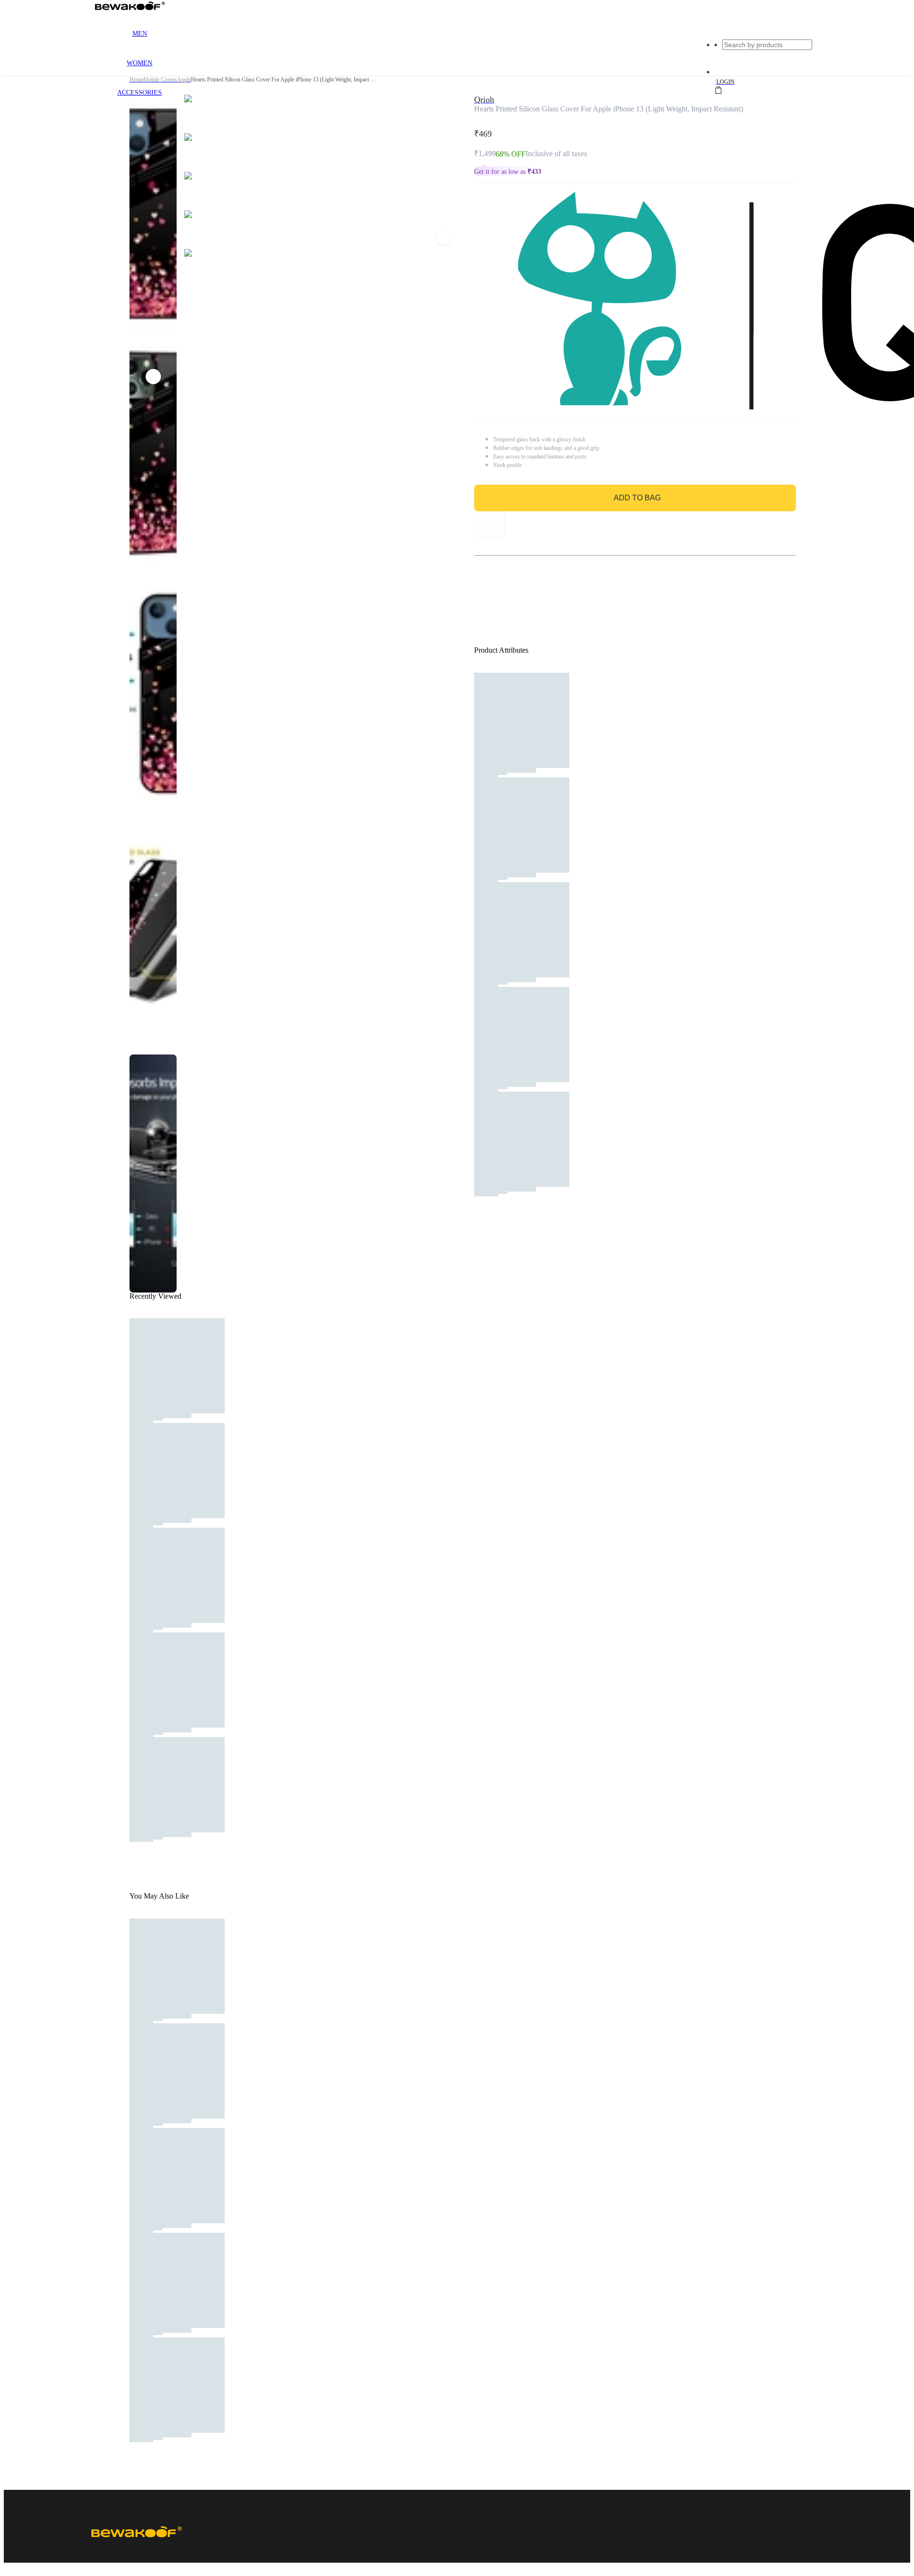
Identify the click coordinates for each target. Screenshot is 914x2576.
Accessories (139, 93)
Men (140, 34)
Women (139, 63)
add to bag (637, 498)
